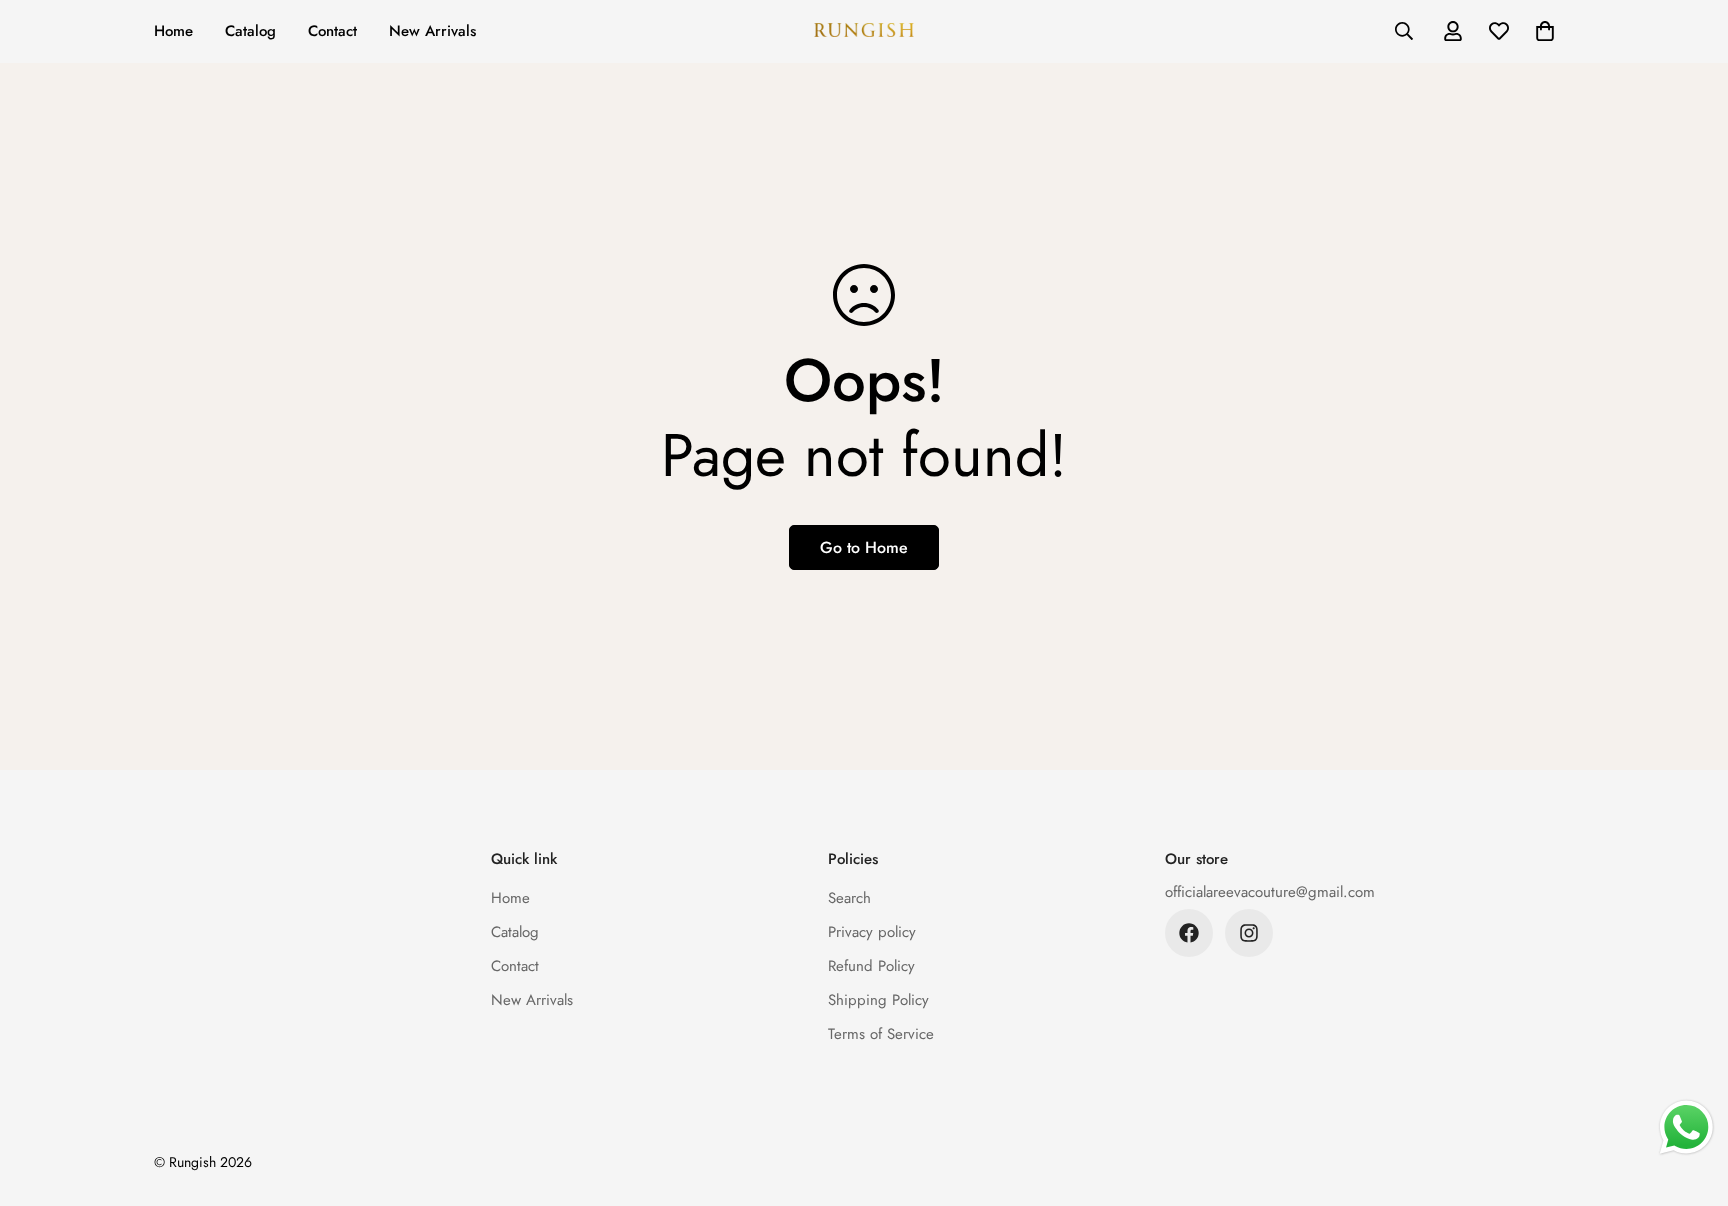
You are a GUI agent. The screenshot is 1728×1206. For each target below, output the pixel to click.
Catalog (250, 31)
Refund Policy (871, 966)
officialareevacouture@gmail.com (1270, 892)
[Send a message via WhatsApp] (1686, 1127)
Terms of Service (881, 1034)
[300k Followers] (1189, 933)
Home (173, 31)
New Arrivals (432, 31)
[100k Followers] (1249, 933)
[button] (1545, 31)
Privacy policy (872, 932)
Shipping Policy (878, 1000)
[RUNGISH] (864, 31)
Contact (332, 31)
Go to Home (864, 547)
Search (849, 898)
